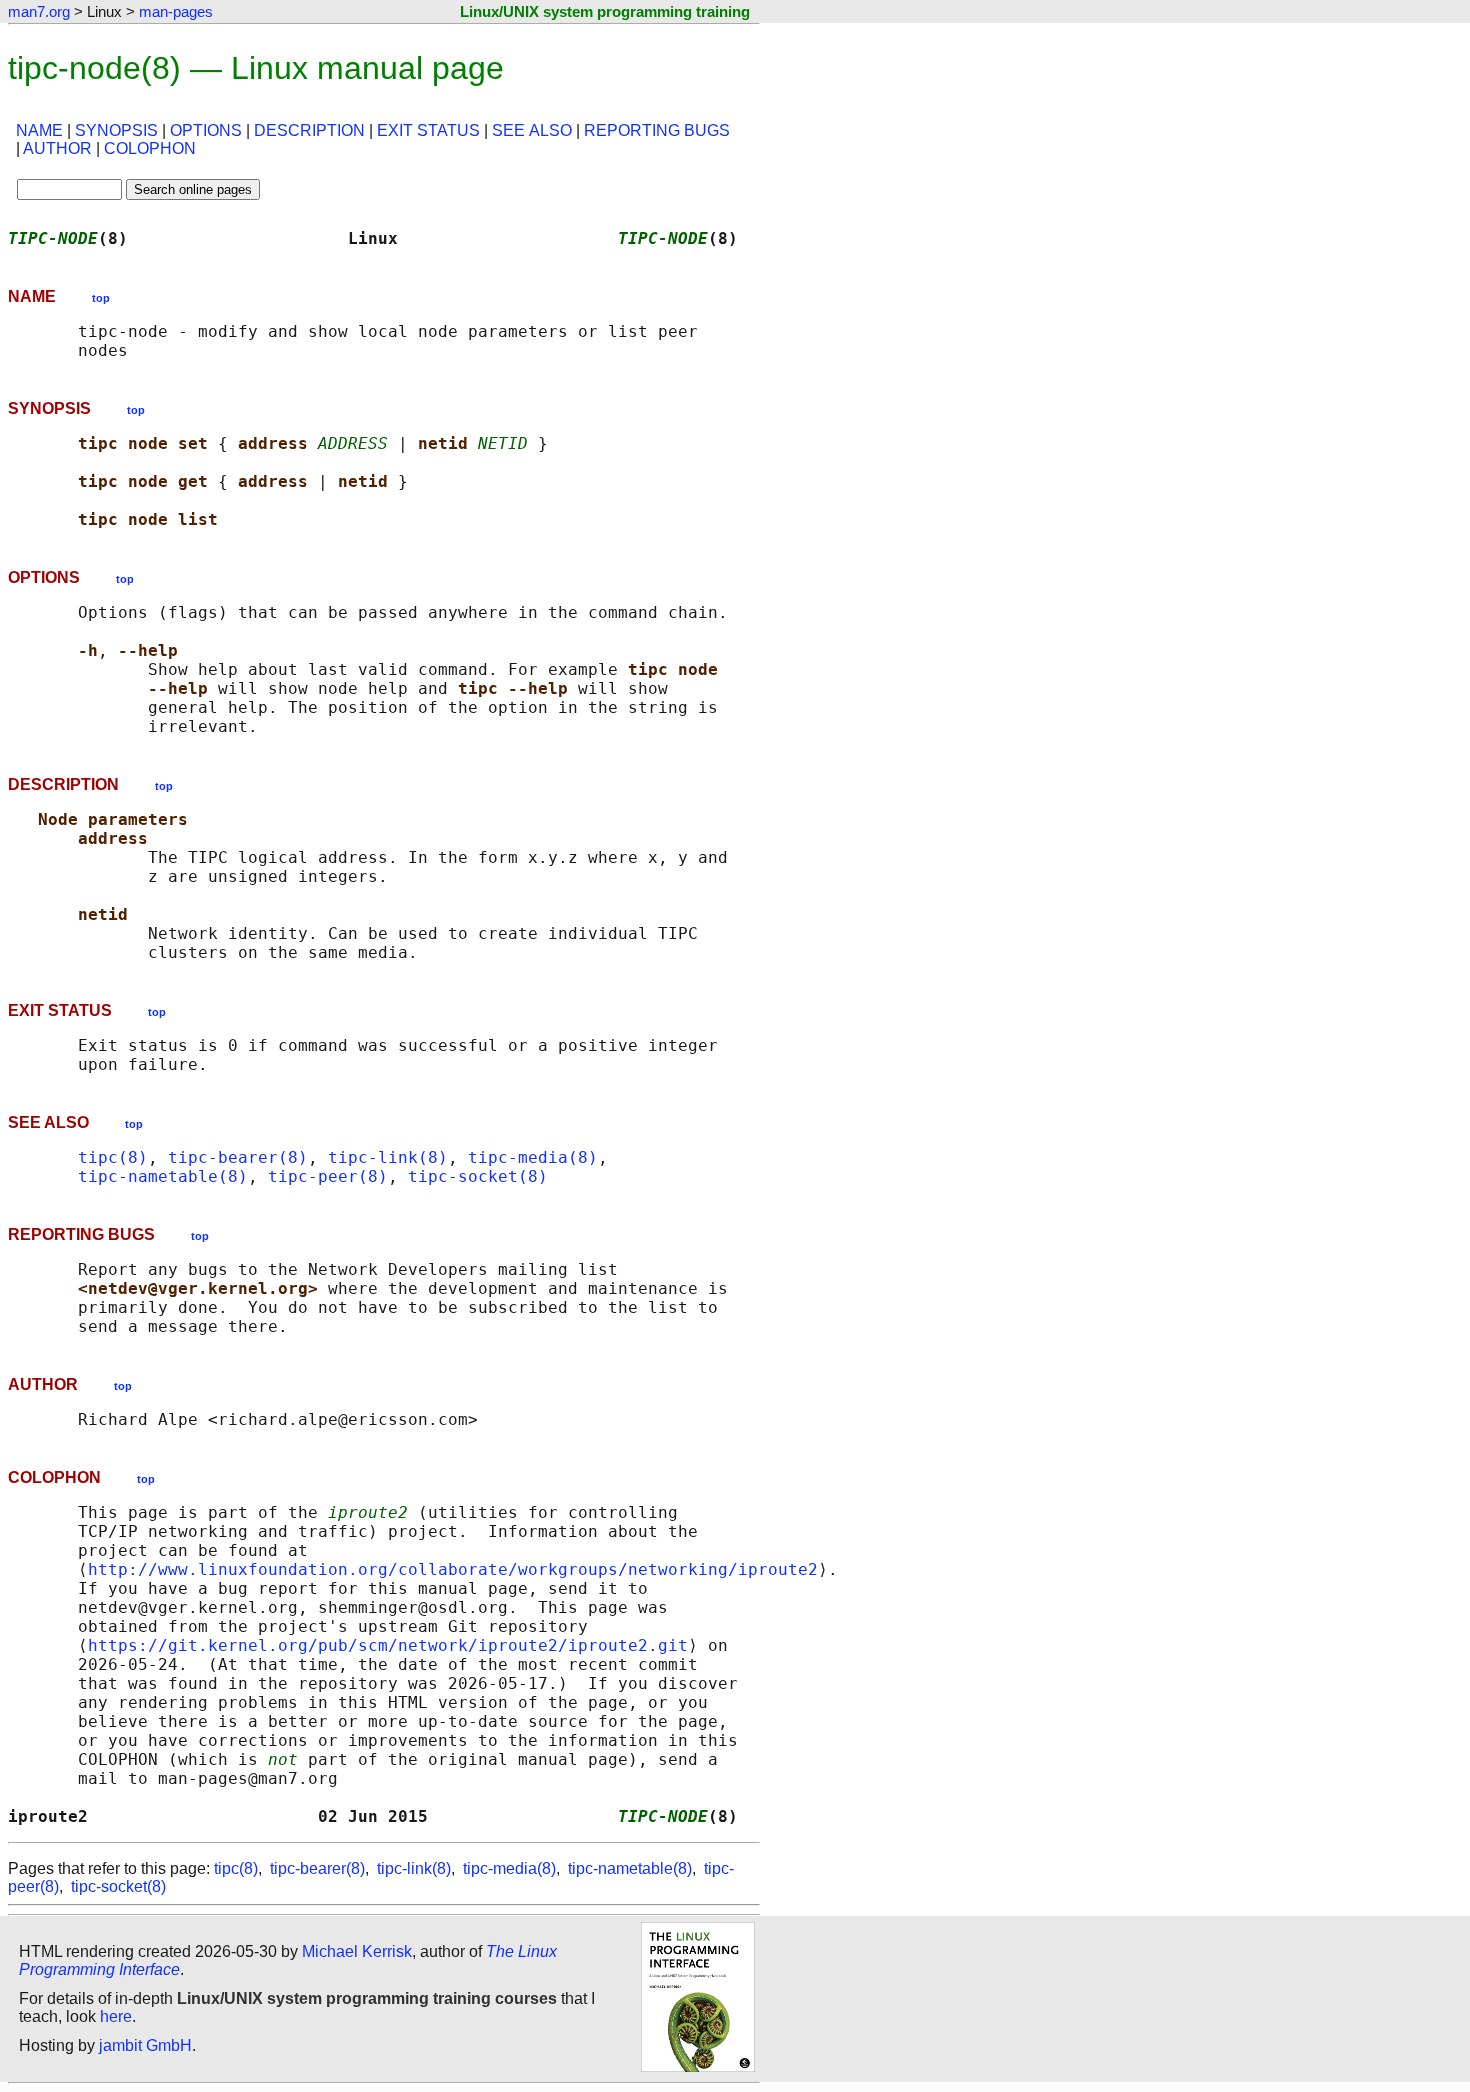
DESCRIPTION (309, 130)
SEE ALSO (532, 130)
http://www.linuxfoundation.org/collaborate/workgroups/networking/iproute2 (453, 1569)
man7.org (39, 11)
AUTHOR (57, 148)
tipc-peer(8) (328, 1176)
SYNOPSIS (116, 130)
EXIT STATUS (428, 130)
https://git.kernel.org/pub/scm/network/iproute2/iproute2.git (388, 1645)
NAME (39, 130)
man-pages (176, 11)
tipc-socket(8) (478, 1176)
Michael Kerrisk (357, 1951)
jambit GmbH (145, 2045)
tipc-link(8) (388, 1157)
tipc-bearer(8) (238, 1157)
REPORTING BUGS (657, 130)
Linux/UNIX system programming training (605, 11)
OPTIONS (206, 130)
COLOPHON (150, 148)
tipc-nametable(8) (163, 1176)
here (116, 2016)
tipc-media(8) (533, 1157)
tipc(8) (113, 1157)
